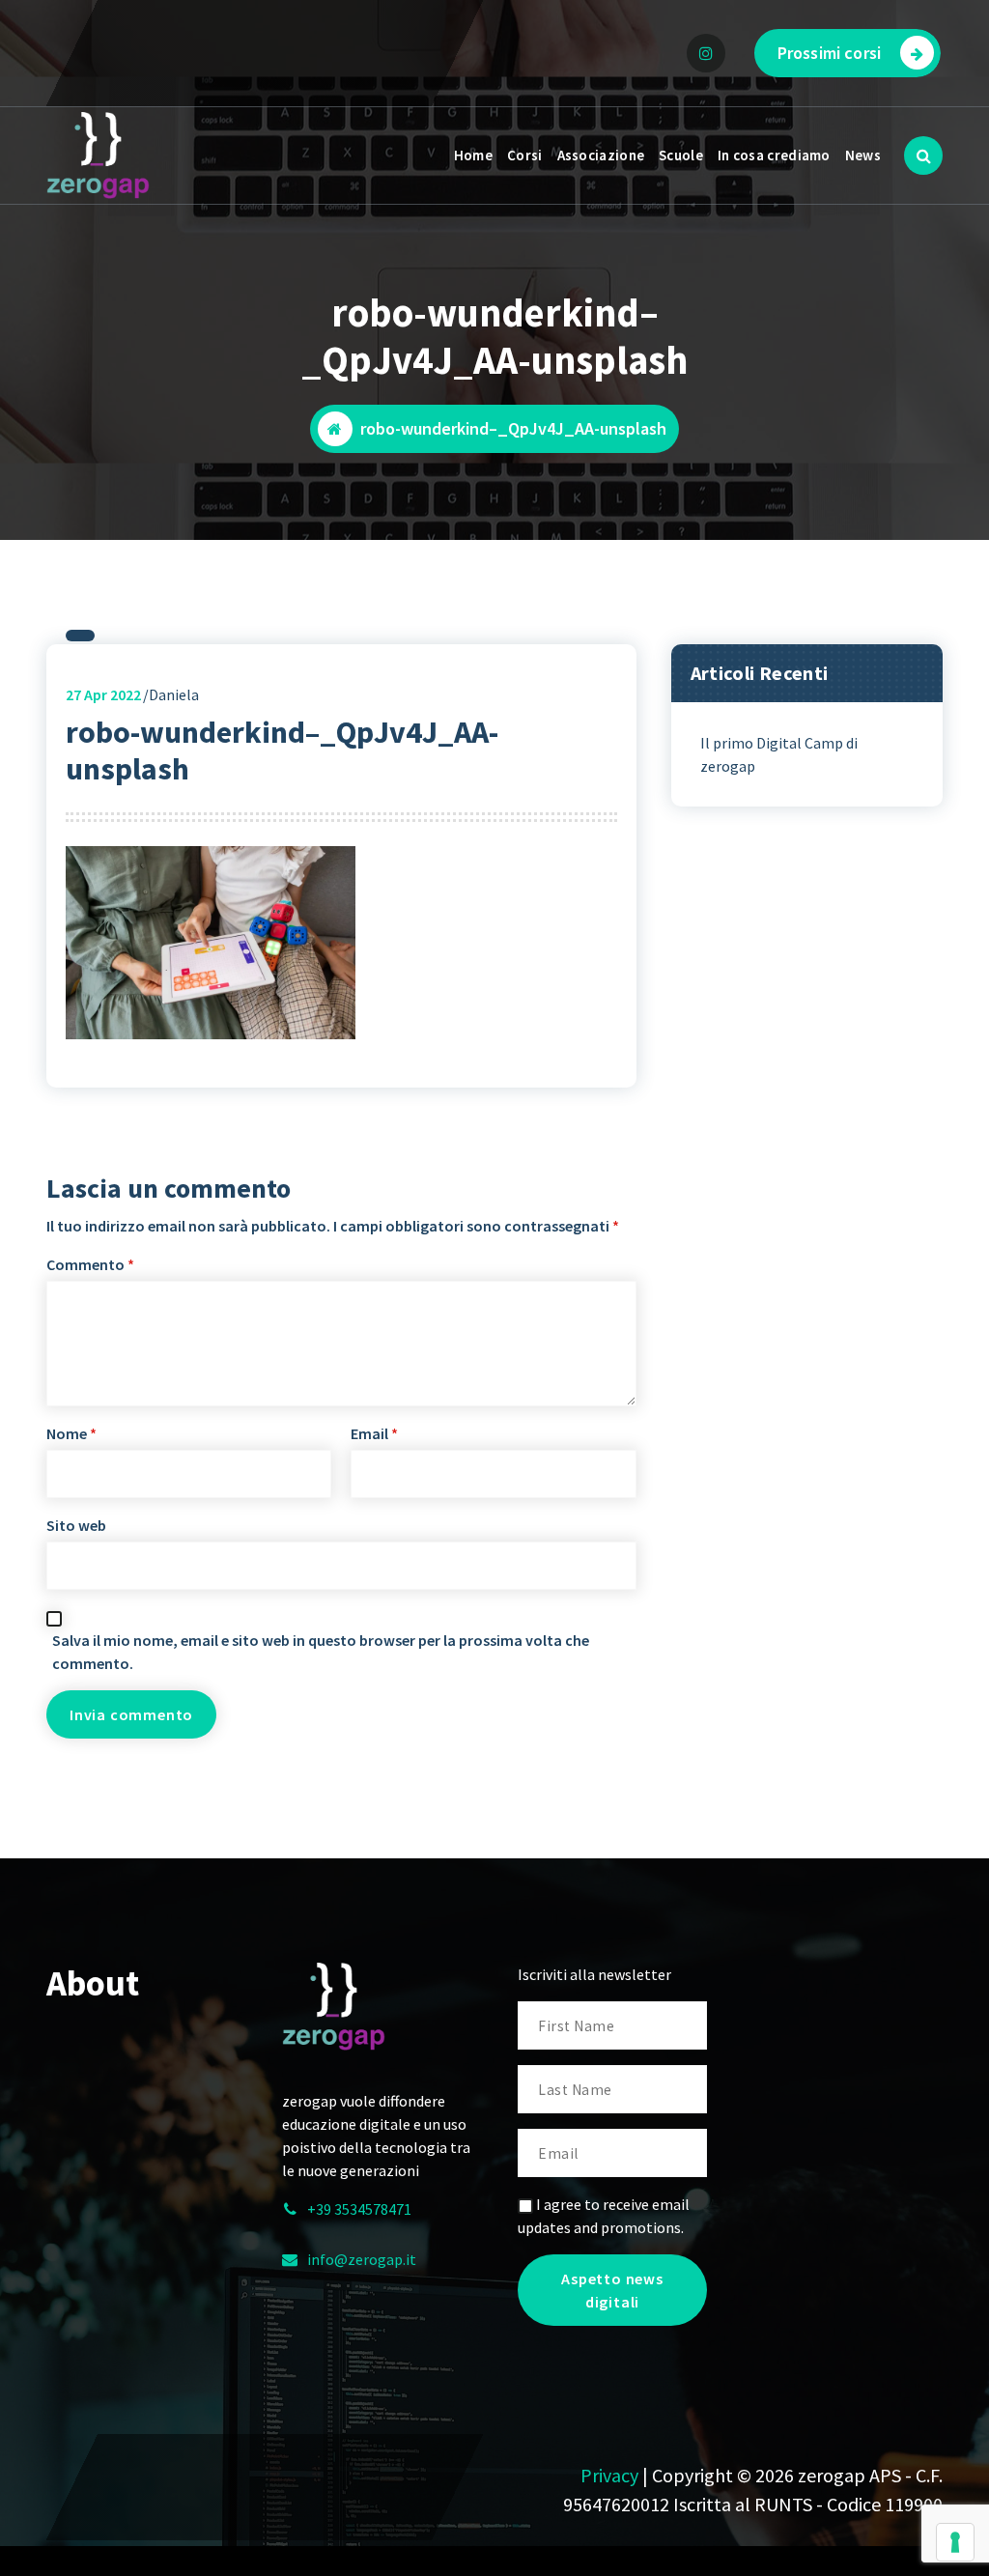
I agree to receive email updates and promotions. (604, 2216)
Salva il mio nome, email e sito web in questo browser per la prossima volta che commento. (321, 1652)
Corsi (525, 155)
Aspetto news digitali (612, 2290)
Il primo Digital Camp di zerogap (779, 754)
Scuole (681, 155)
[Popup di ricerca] (923, 156)
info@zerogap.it (362, 2259)
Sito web (76, 1525)
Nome (71, 1433)
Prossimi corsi (829, 53)
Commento (90, 1264)
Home (473, 155)
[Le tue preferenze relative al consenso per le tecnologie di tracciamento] (955, 2542)
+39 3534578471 (359, 2209)
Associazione (601, 155)
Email (374, 1433)
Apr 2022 (103, 694)
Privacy (609, 2475)
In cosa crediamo (774, 155)
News (863, 155)
